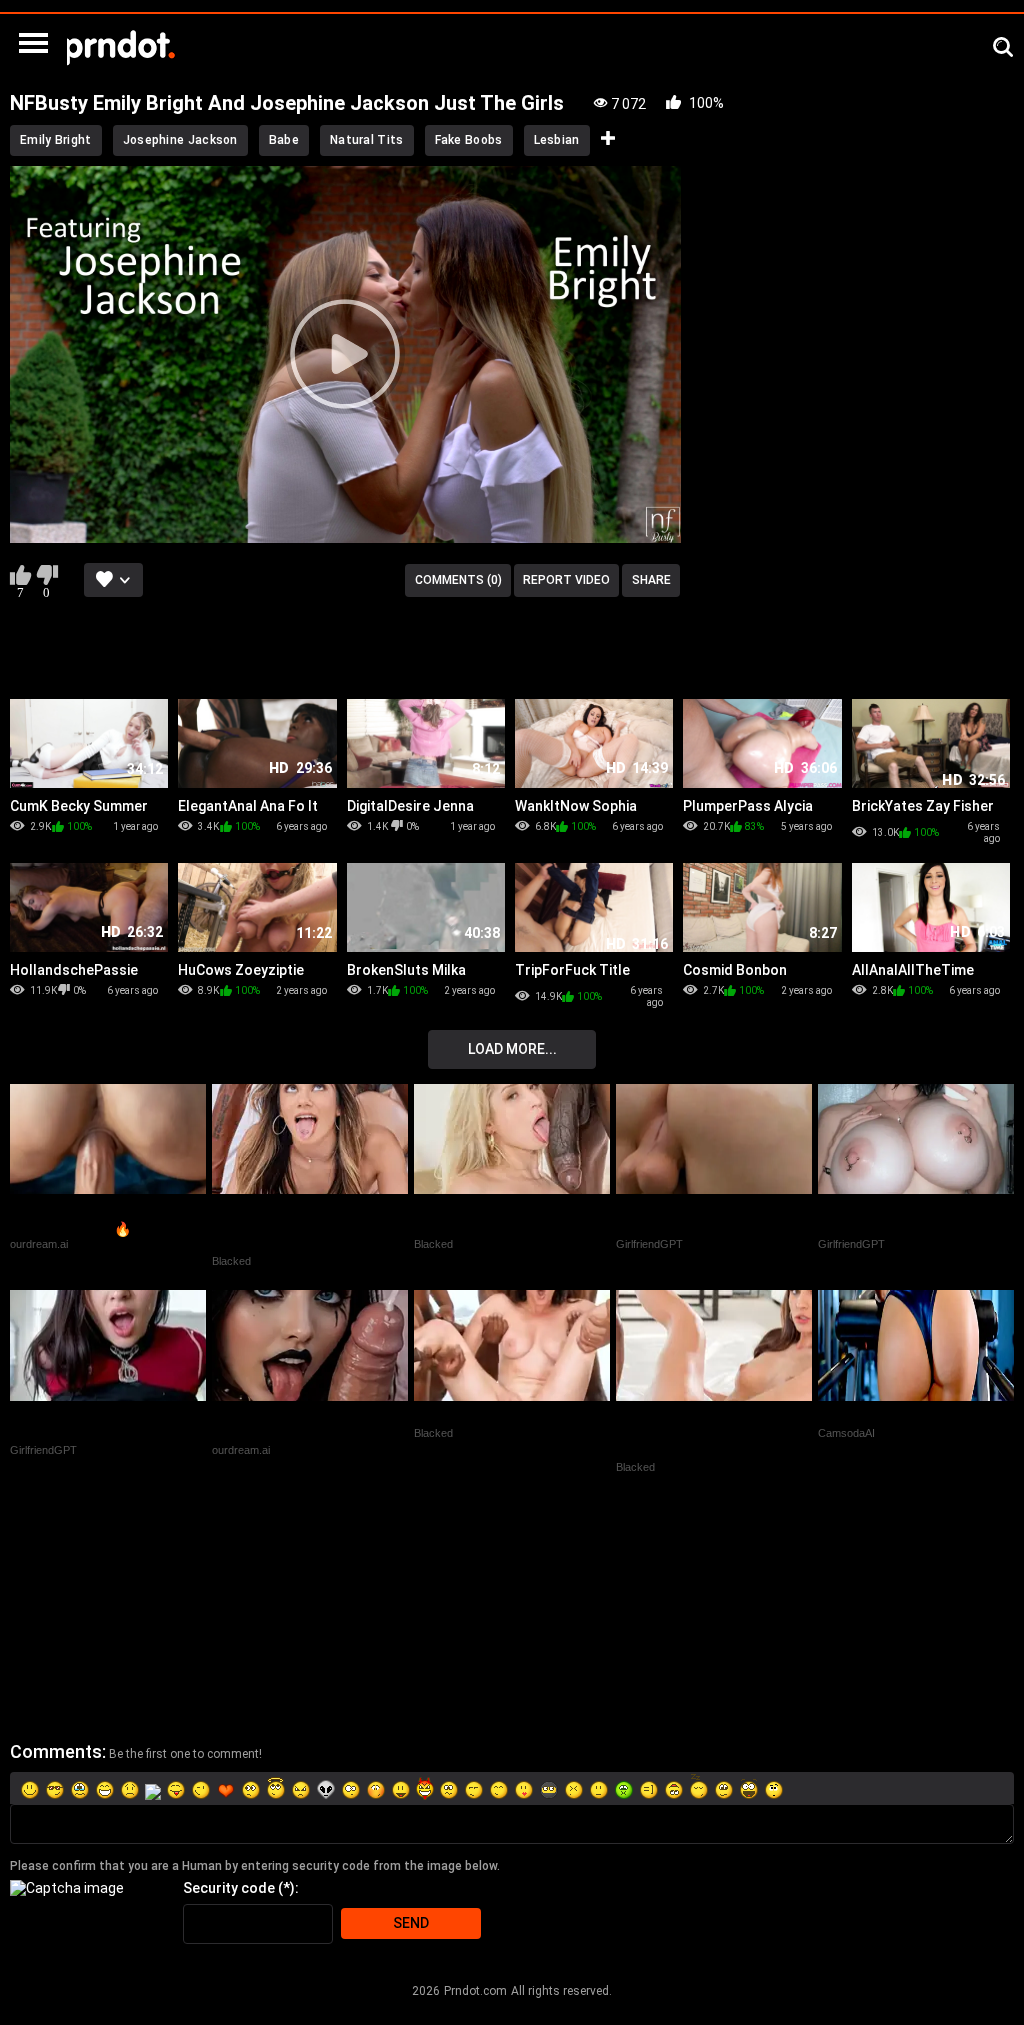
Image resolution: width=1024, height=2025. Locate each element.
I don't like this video (46, 575)
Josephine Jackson (180, 140)
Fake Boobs (469, 140)
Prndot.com (475, 1991)
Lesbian (557, 140)
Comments (56, 1751)
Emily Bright (56, 140)
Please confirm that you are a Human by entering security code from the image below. (255, 1866)
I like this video (20, 575)
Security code (229, 1888)
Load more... (512, 1049)
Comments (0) (458, 580)
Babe (284, 140)
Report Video (566, 580)
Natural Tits (367, 140)
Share (651, 580)
